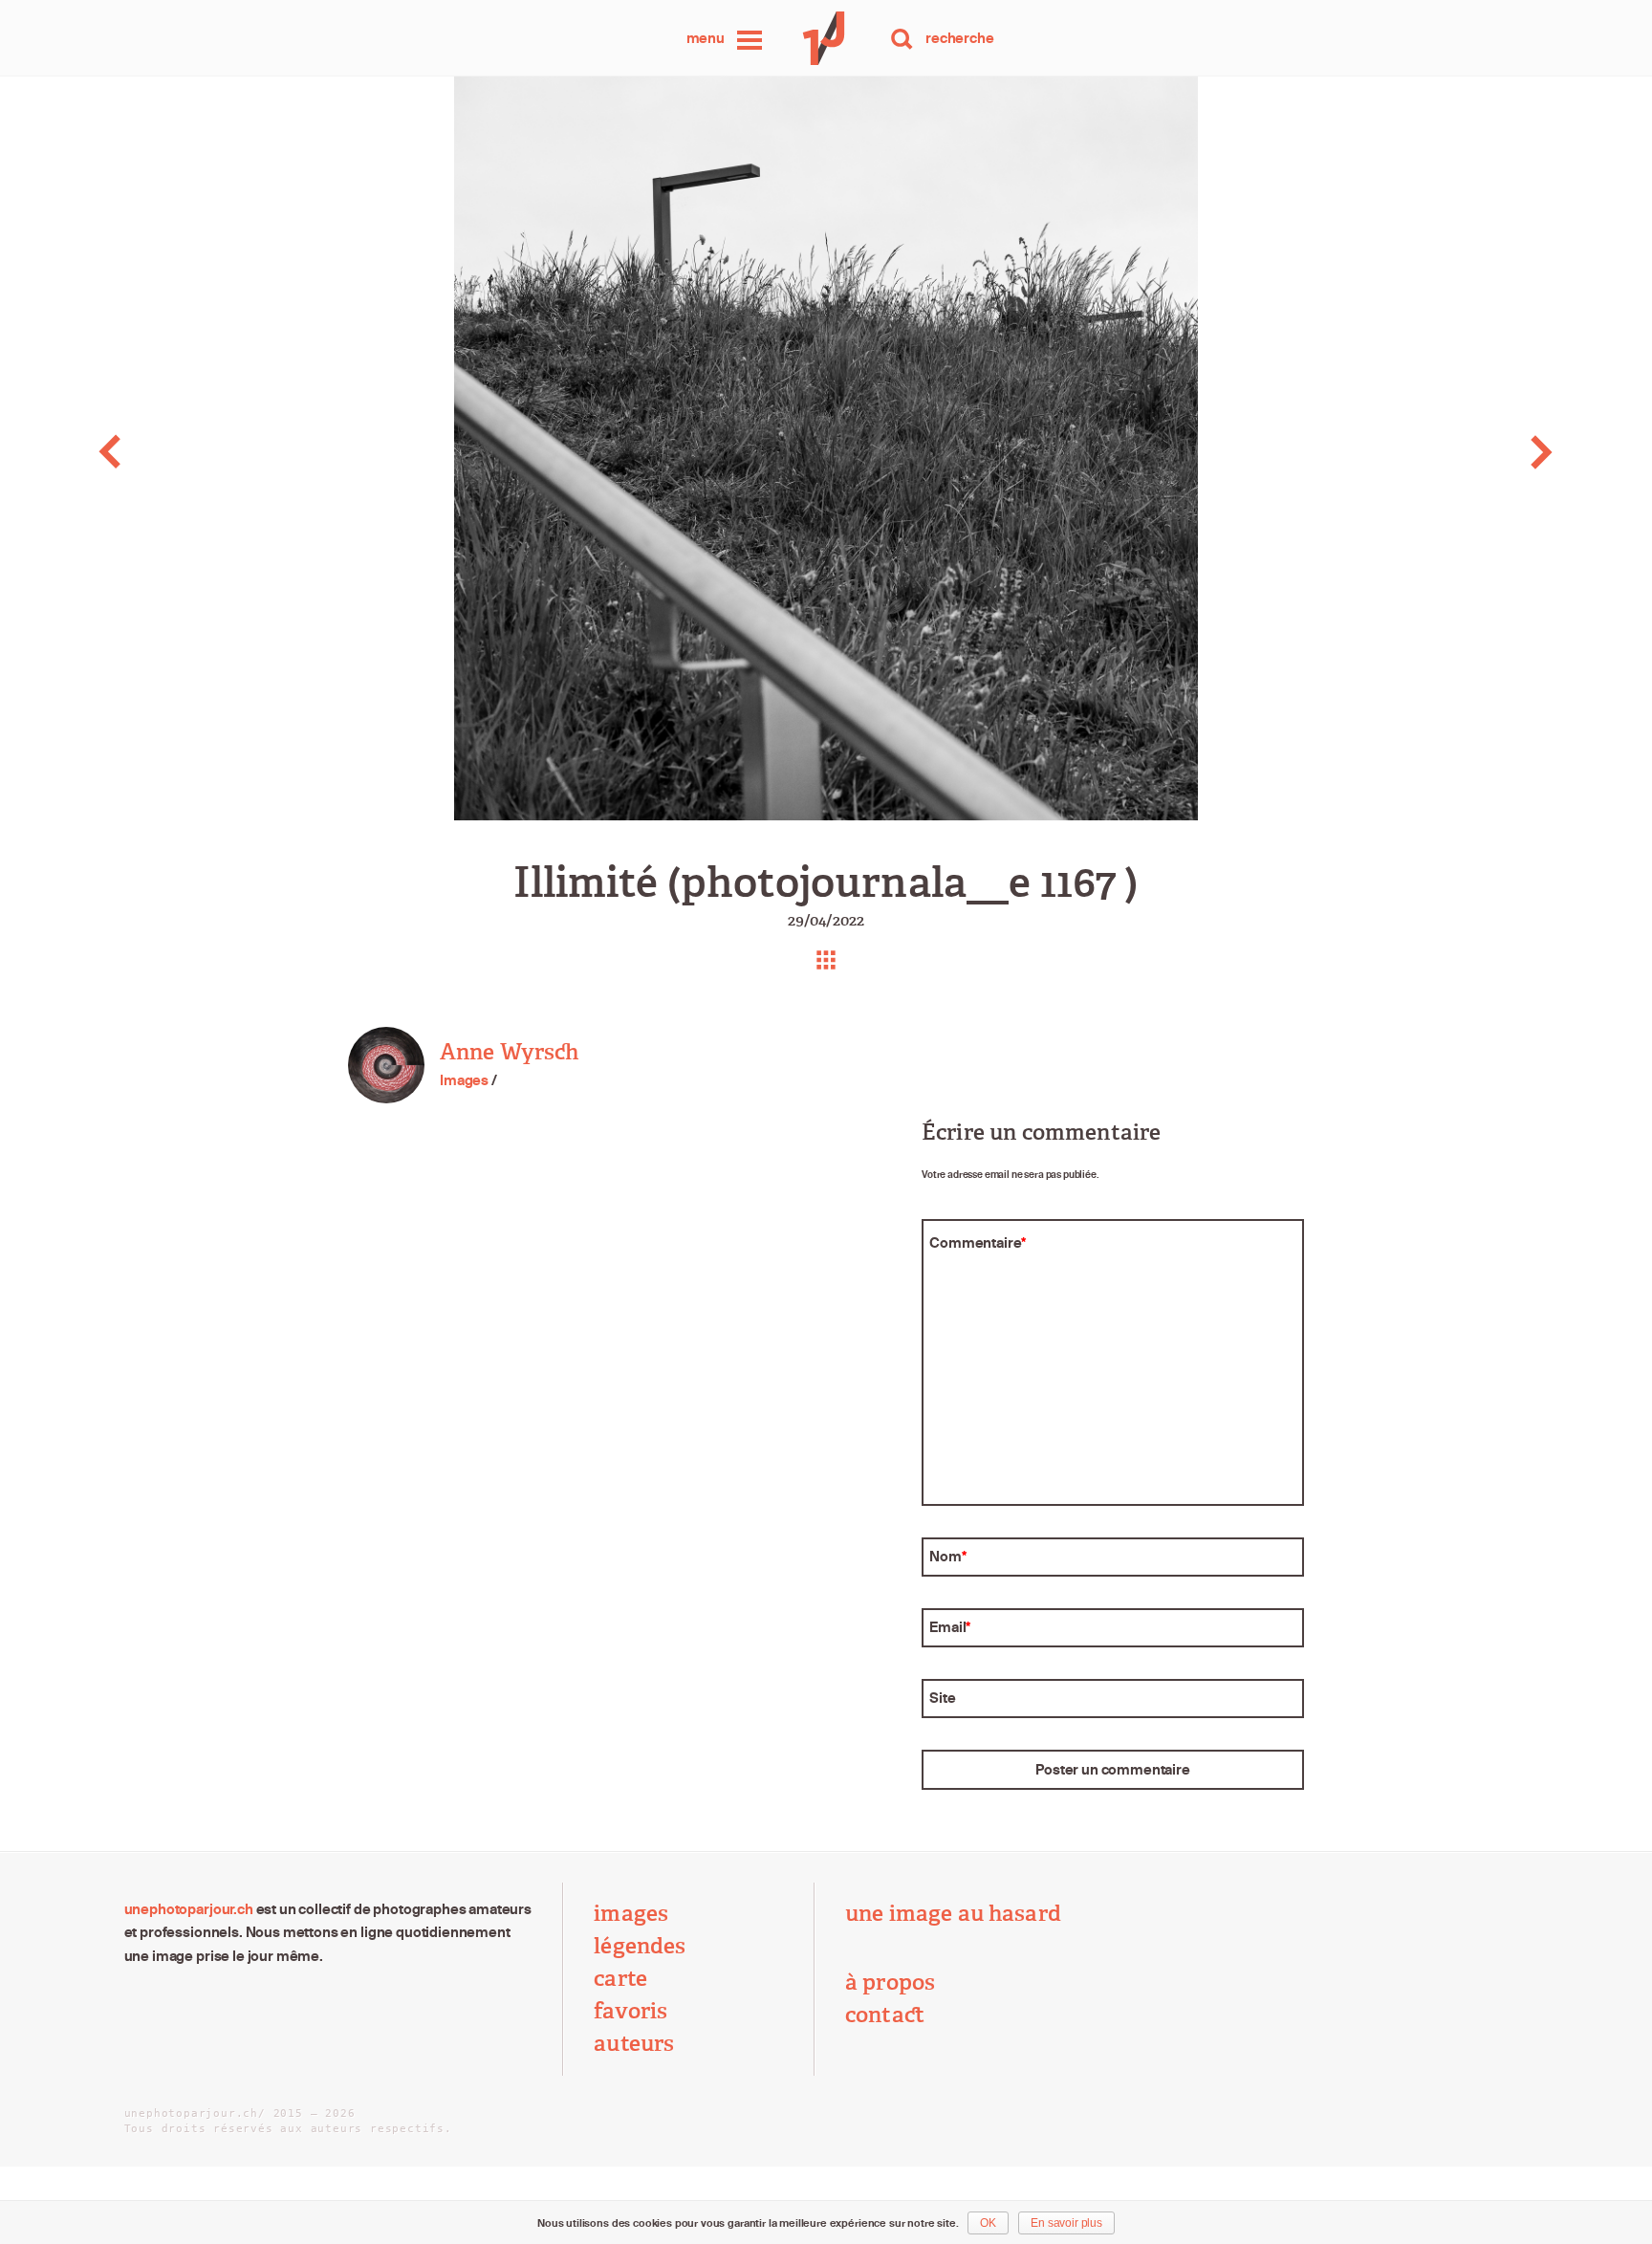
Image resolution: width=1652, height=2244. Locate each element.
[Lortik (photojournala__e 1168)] (1488, 452)
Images (464, 1080)
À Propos (890, 1983)
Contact (885, 2015)
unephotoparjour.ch (189, 1909)
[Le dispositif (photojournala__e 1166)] (164, 452)
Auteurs (634, 2044)
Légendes (640, 1946)
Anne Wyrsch (510, 1052)
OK (988, 2223)
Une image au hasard (953, 1914)
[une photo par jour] (826, 38)
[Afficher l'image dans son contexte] (826, 960)
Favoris (630, 2011)
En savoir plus (1066, 2223)
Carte (620, 1979)
